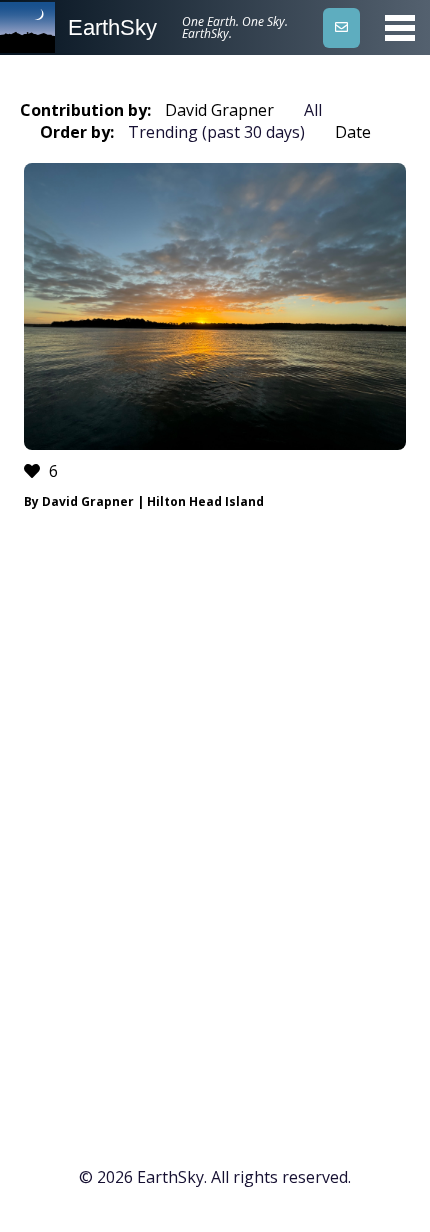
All (313, 110)
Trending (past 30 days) (216, 132)
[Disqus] (215, 828)
